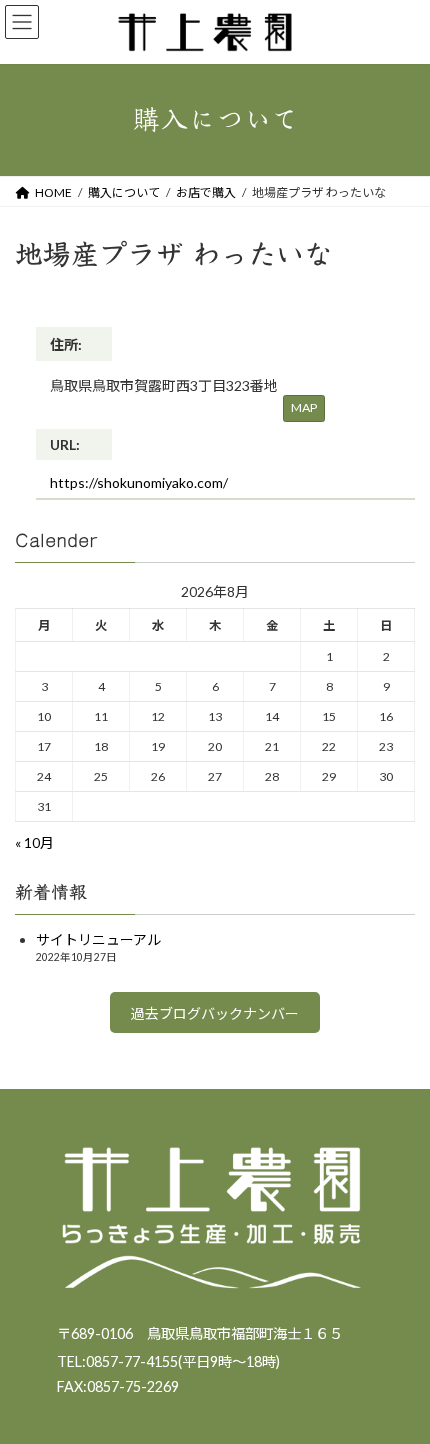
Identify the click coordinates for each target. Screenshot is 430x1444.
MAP (304, 407)
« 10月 (34, 842)
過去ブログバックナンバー (215, 1013)
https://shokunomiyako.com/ (139, 482)
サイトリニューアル (98, 939)
